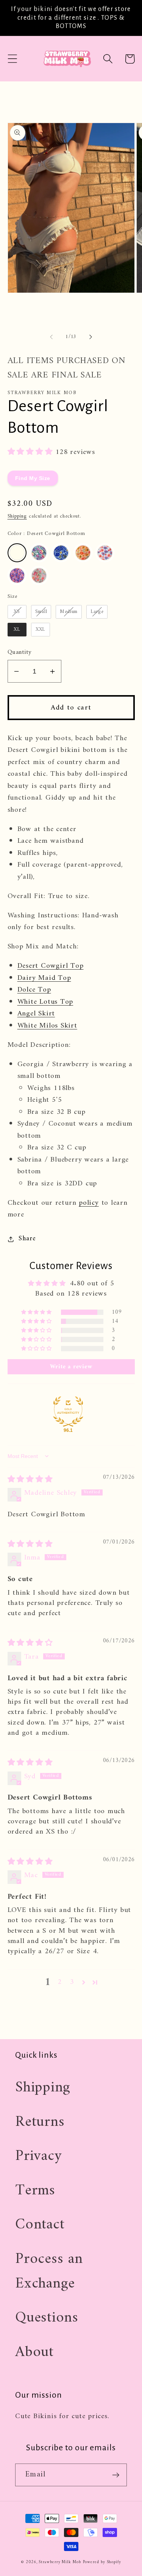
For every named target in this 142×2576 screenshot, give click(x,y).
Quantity (20, 653)
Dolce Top (34, 990)
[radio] (17, 553)
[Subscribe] (116, 2475)
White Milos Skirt (47, 1026)
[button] (12, 59)
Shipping (17, 516)
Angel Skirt (36, 1014)
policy (89, 1203)
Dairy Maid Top (44, 978)
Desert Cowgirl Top (51, 966)
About (34, 2352)
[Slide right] (91, 337)
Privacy (38, 2156)
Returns (40, 2122)
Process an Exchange (49, 2271)
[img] (30, 1480)
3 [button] (72, 1982)
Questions (47, 2318)
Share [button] (27, 1239)
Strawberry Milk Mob (60, 2562)
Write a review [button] (71, 1367)
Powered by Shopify (102, 2562)
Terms (35, 2191)
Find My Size (33, 478)
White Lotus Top (45, 1002)
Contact (40, 2225)
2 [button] (60, 1982)
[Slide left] (51, 337)
